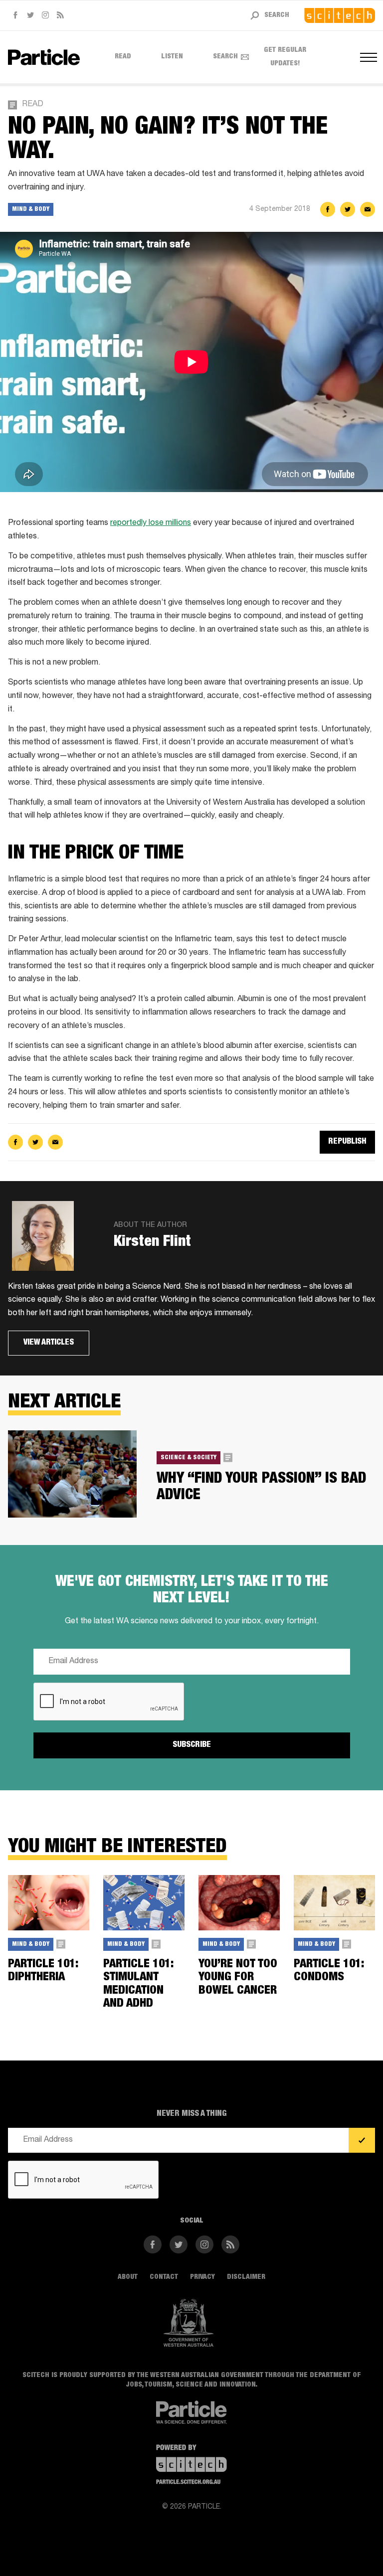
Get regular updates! (285, 57)
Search (225, 57)
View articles (49, 1343)
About (128, 2277)
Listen (172, 57)
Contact (164, 2277)
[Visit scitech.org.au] (340, 15)
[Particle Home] (44, 57)
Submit (362, 2141)
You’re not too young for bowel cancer (238, 1978)
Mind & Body (31, 209)
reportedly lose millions (151, 523)
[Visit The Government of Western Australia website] (189, 2323)
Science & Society (189, 1458)
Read (123, 57)
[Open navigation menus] (368, 57)
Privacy (202, 2277)
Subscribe (192, 1745)
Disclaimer (246, 2277)
